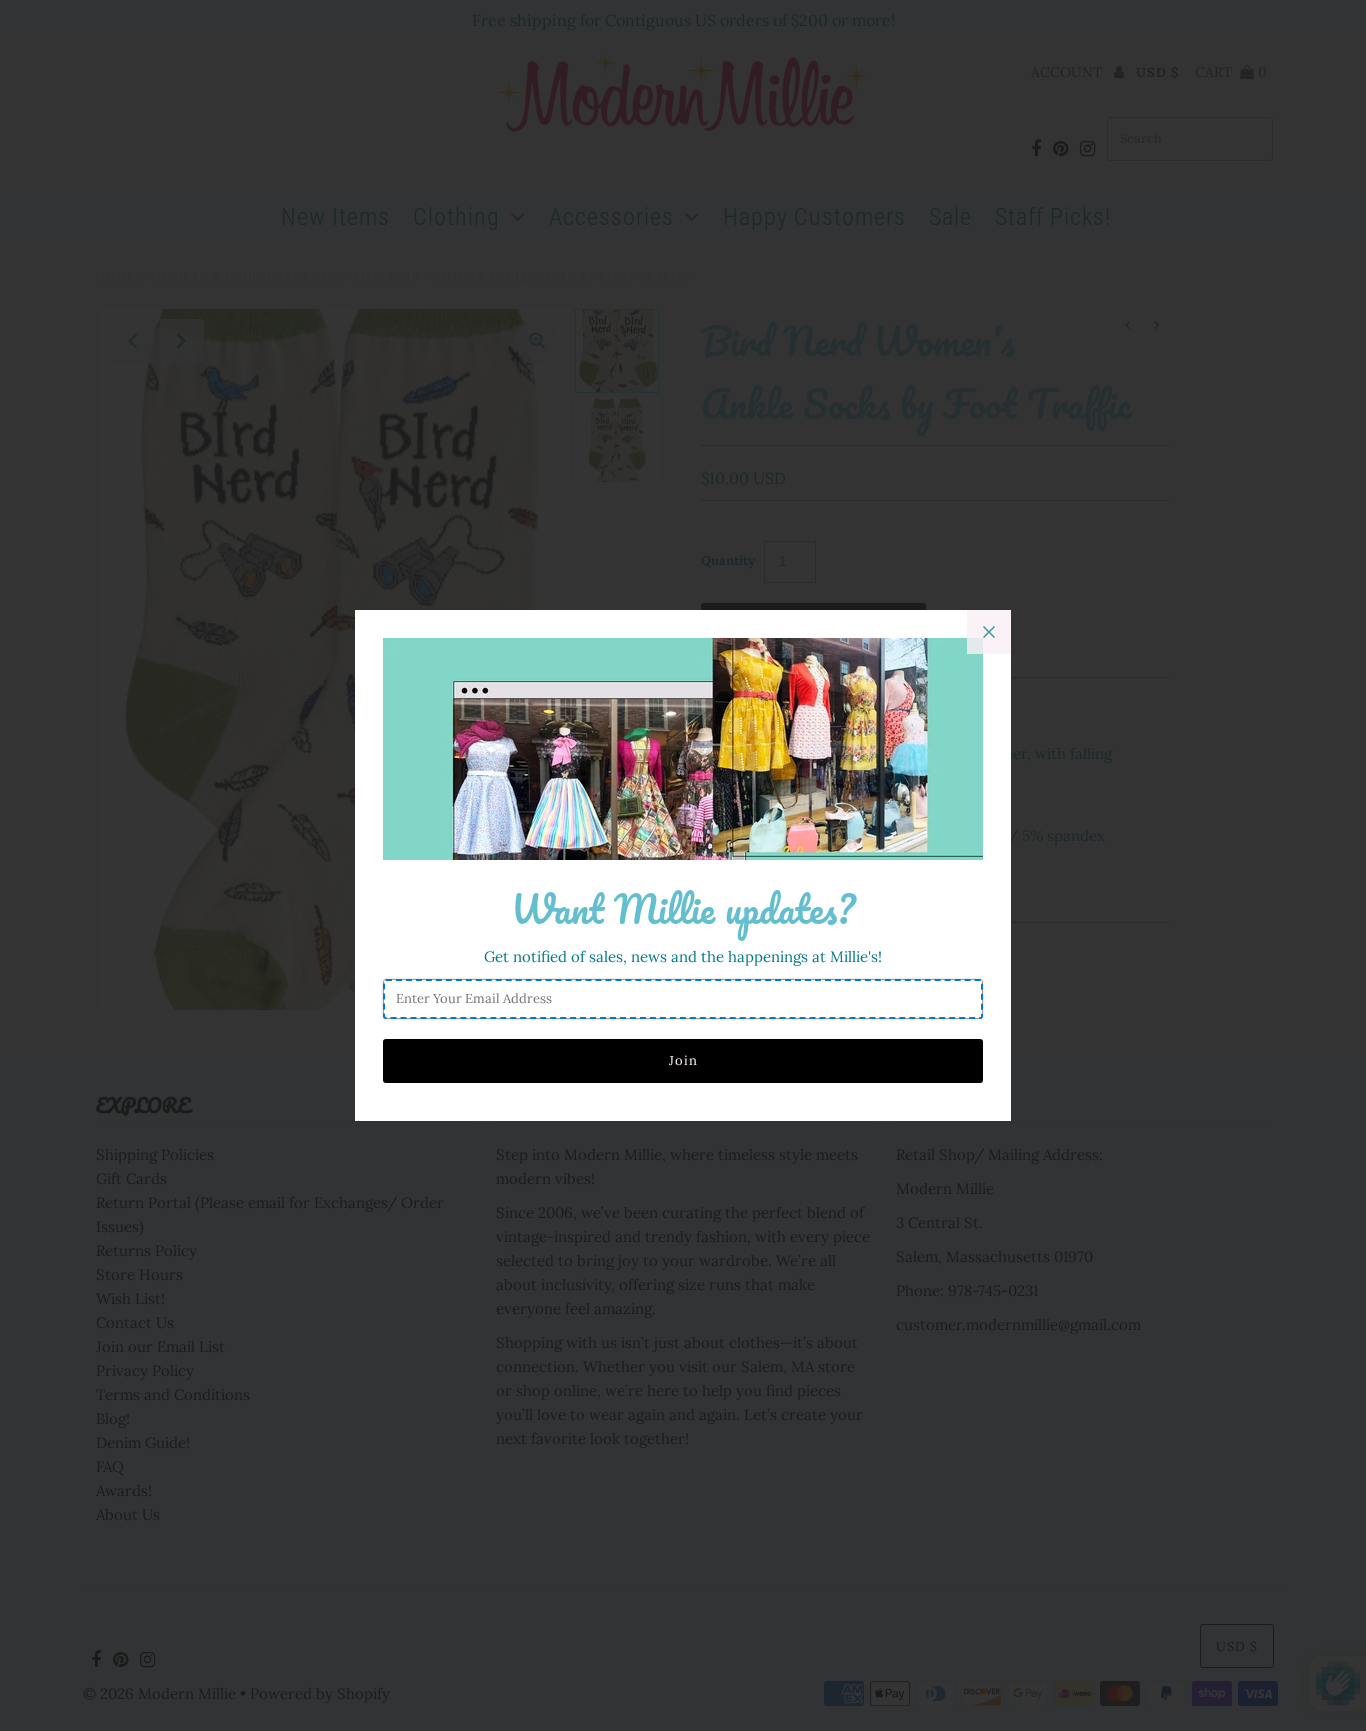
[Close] (989, 632)
